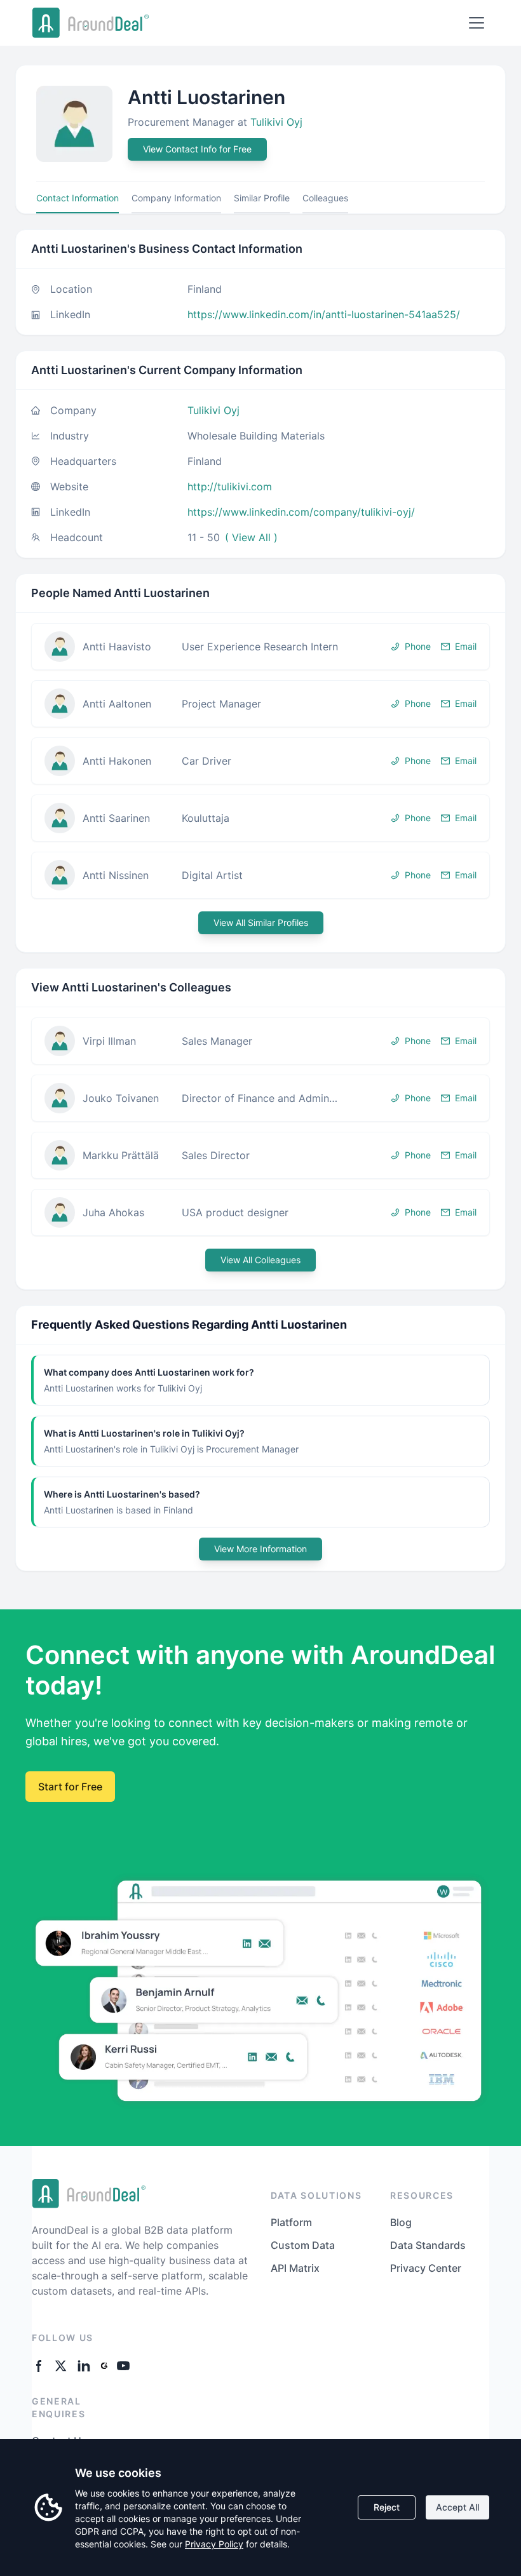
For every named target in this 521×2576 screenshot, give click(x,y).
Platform (291, 2222)
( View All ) (251, 537)
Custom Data (303, 2245)
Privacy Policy (214, 2544)
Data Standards (428, 2245)
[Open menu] (477, 23)
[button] (260, 647)
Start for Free (70, 1787)
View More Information (260, 1549)
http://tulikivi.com (230, 486)
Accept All (457, 2507)
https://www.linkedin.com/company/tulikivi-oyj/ (301, 512)
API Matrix (295, 2268)
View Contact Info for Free (197, 149)
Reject (387, 2507)
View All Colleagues (260, 1260)
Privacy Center (426, 2268)
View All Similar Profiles (261, 922)
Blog (401, 2222)
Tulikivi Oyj (276, 122)
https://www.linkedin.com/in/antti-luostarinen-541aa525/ (324, 314)
